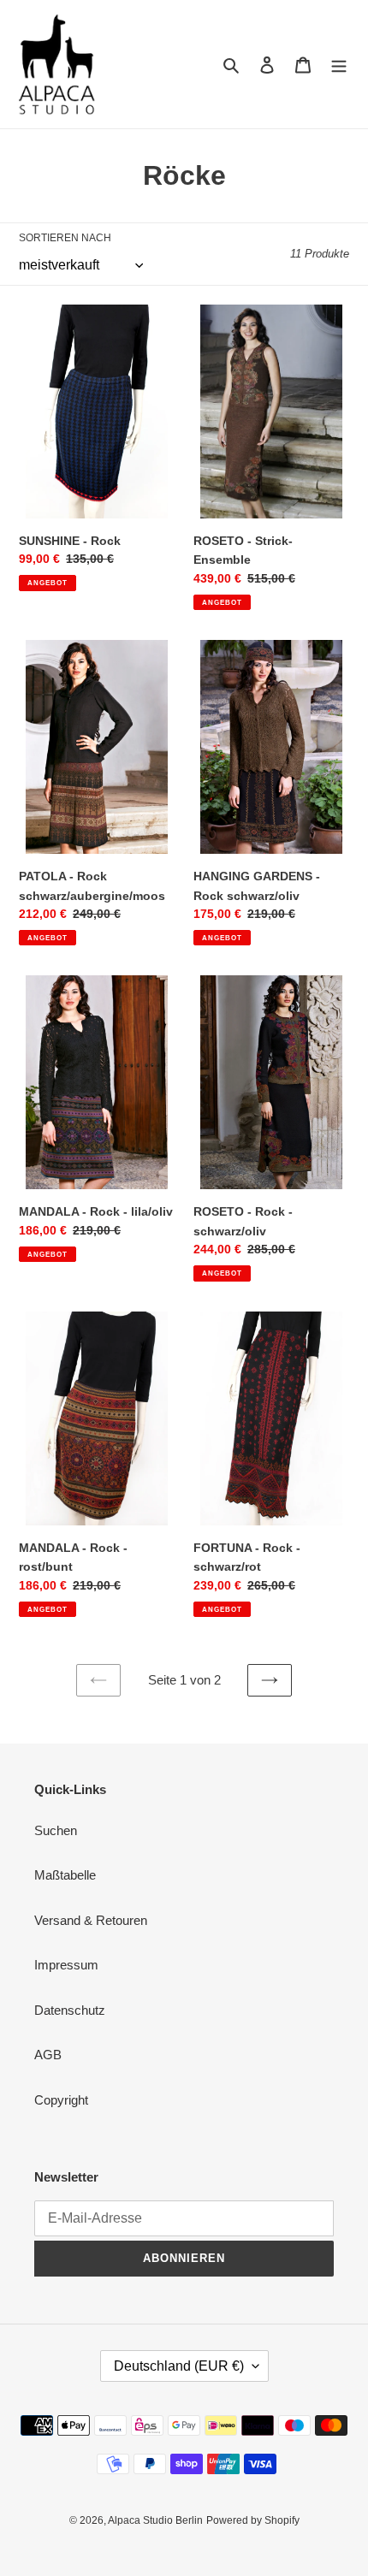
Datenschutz (70, 2010)
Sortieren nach (65, 238)
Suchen (56, 1830)
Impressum (66, 1965)
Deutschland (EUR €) (179, 2366)
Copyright (61, 2100)
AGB (48, 2055)
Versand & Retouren (91, 1920)
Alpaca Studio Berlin (155, 2520)
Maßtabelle (65, 1875)
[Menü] (339, 65)
